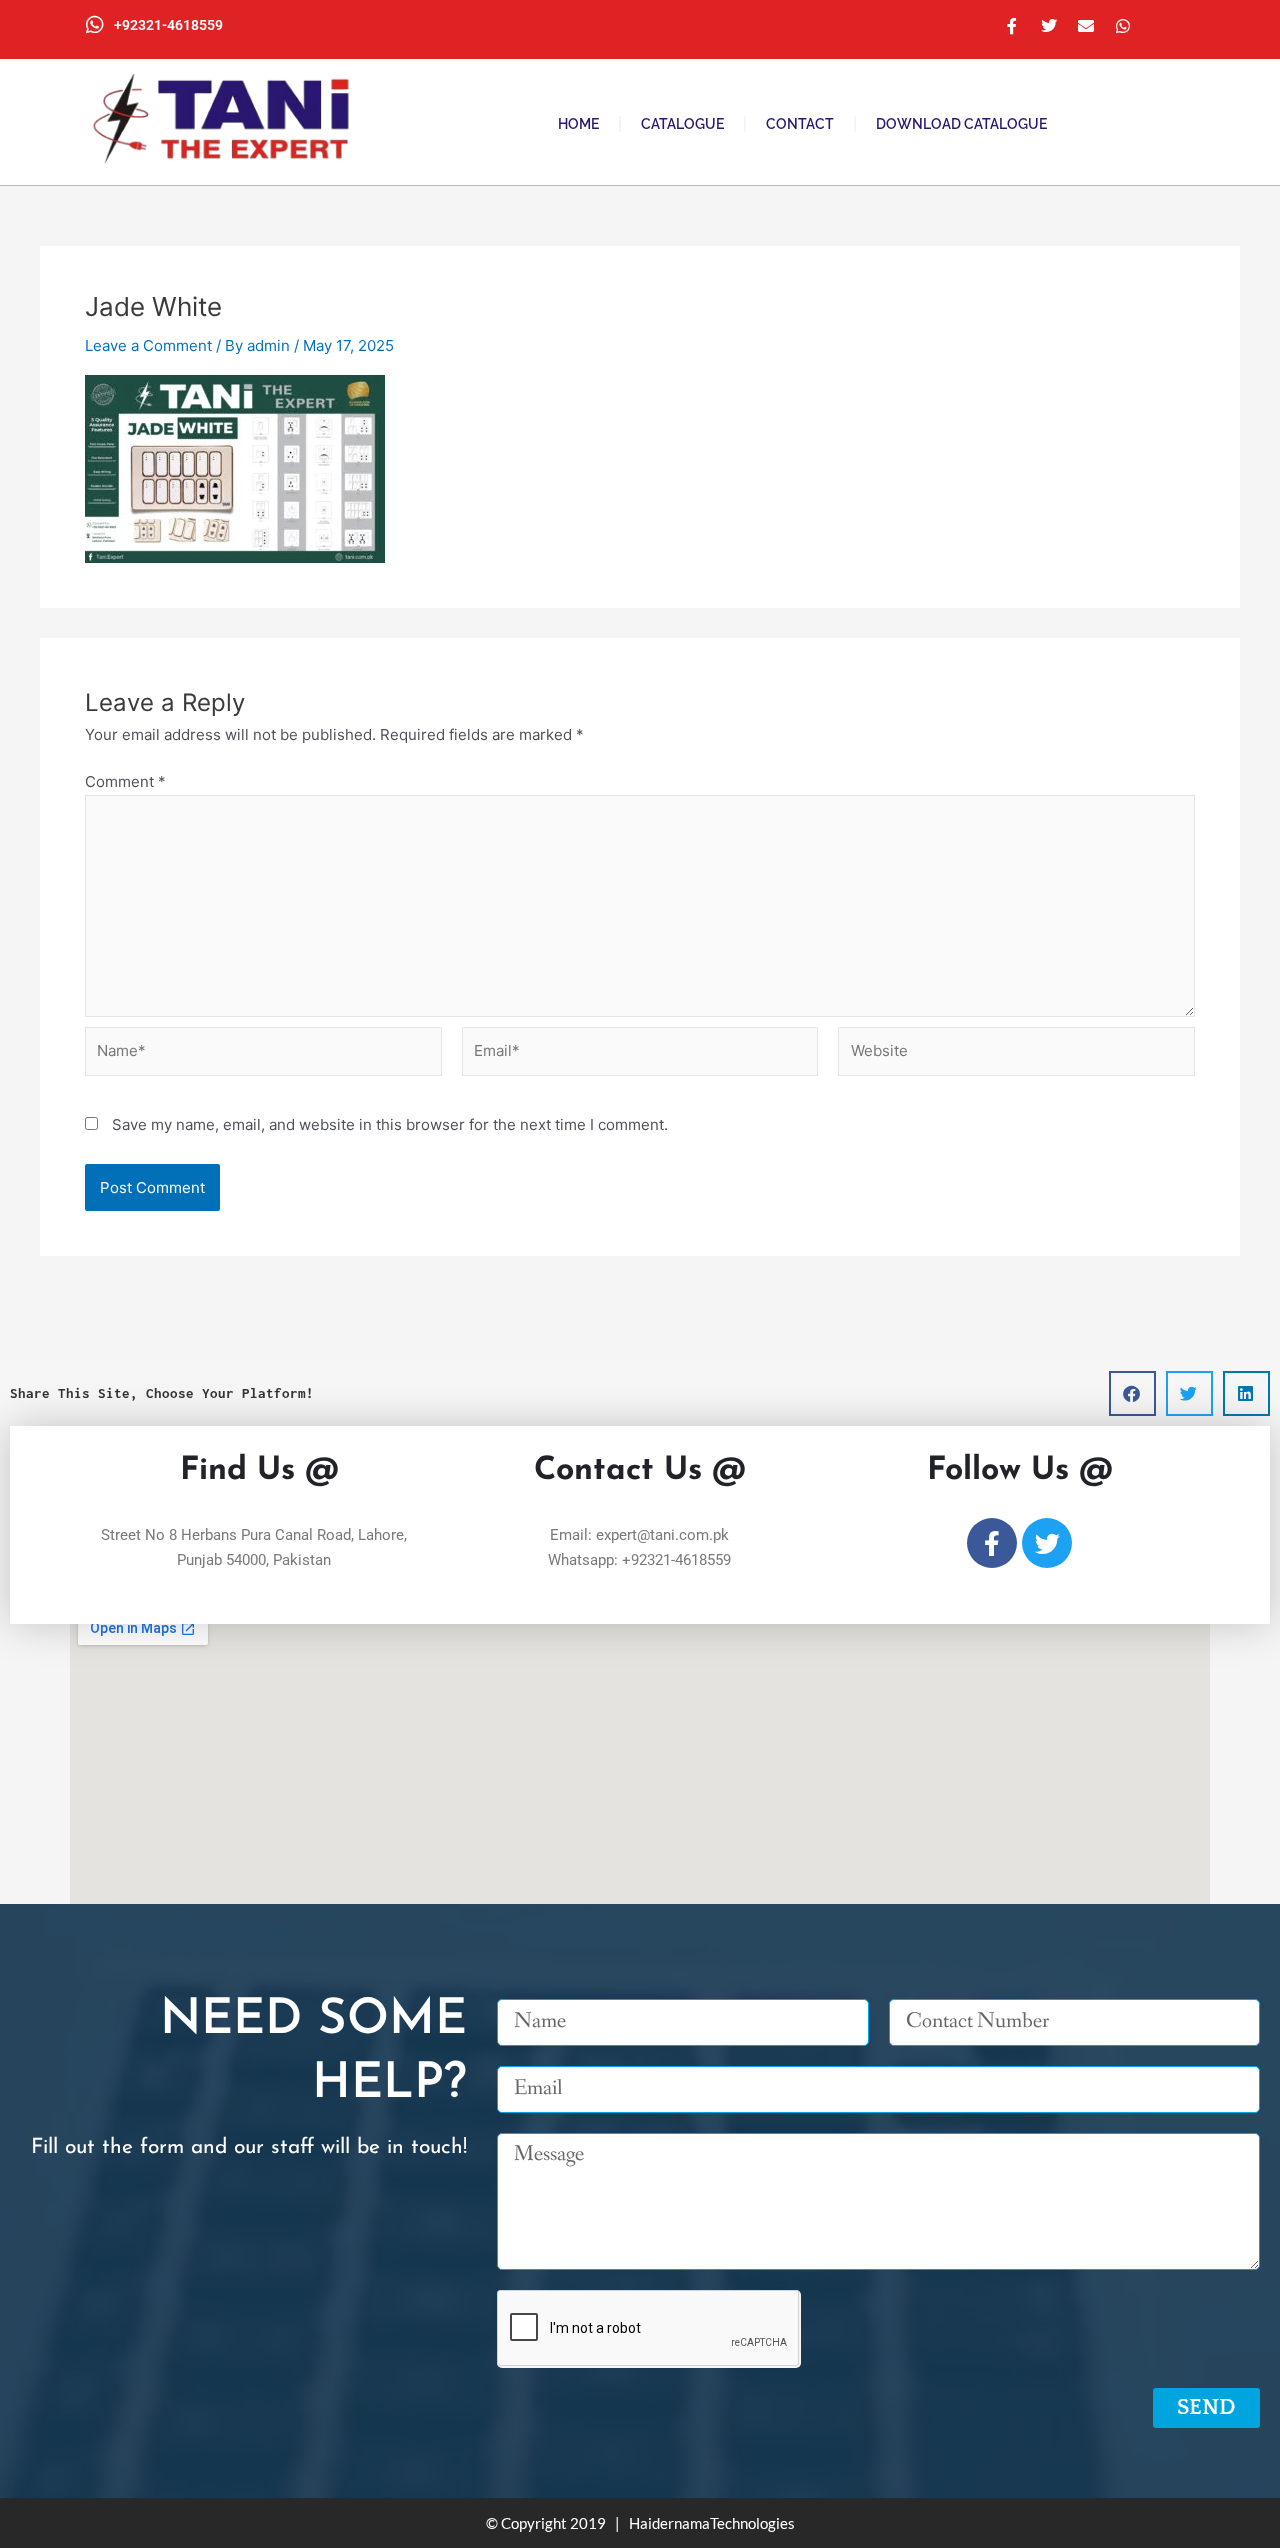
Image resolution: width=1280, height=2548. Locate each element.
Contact (800, 124)
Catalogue (682, 124)
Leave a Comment (148, 345)
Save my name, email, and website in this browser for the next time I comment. (390, 1124)
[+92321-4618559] (95, 25)
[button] (1132, 1393)
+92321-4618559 (168, 25)
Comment (125, 781)
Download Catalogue (961, 124)
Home (578, 124)
